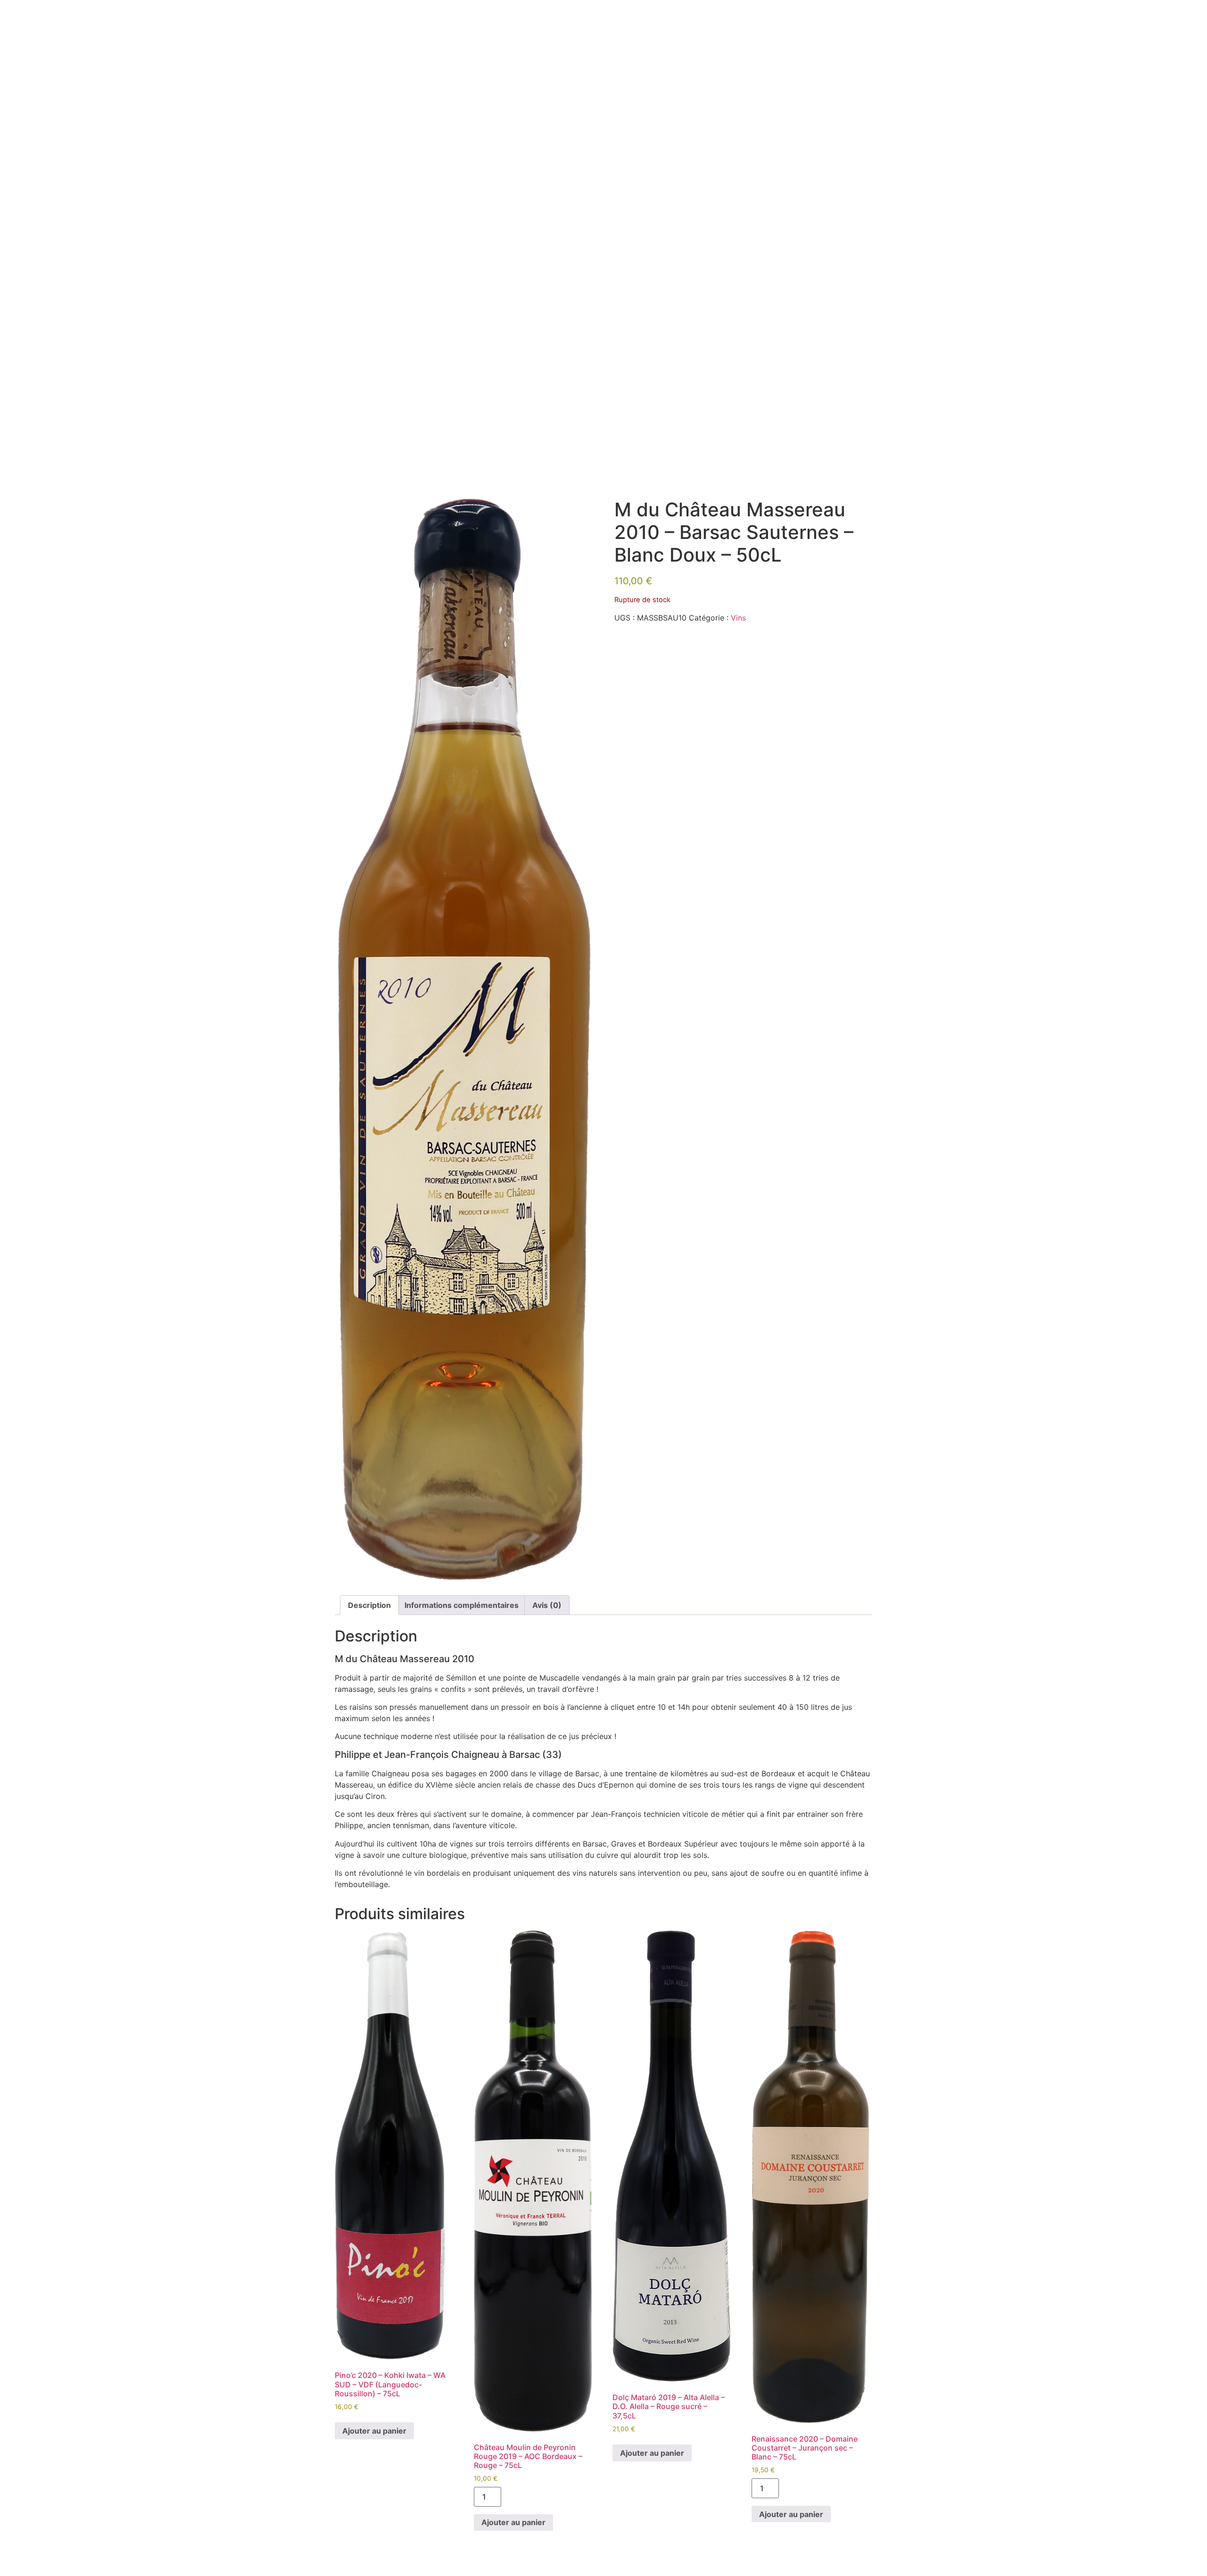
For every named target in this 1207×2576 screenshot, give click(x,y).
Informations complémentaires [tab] (462, 1605)
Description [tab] (369, 1605)
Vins (738, 618)
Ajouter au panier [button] (374, 2431)
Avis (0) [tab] (547, 1605)
